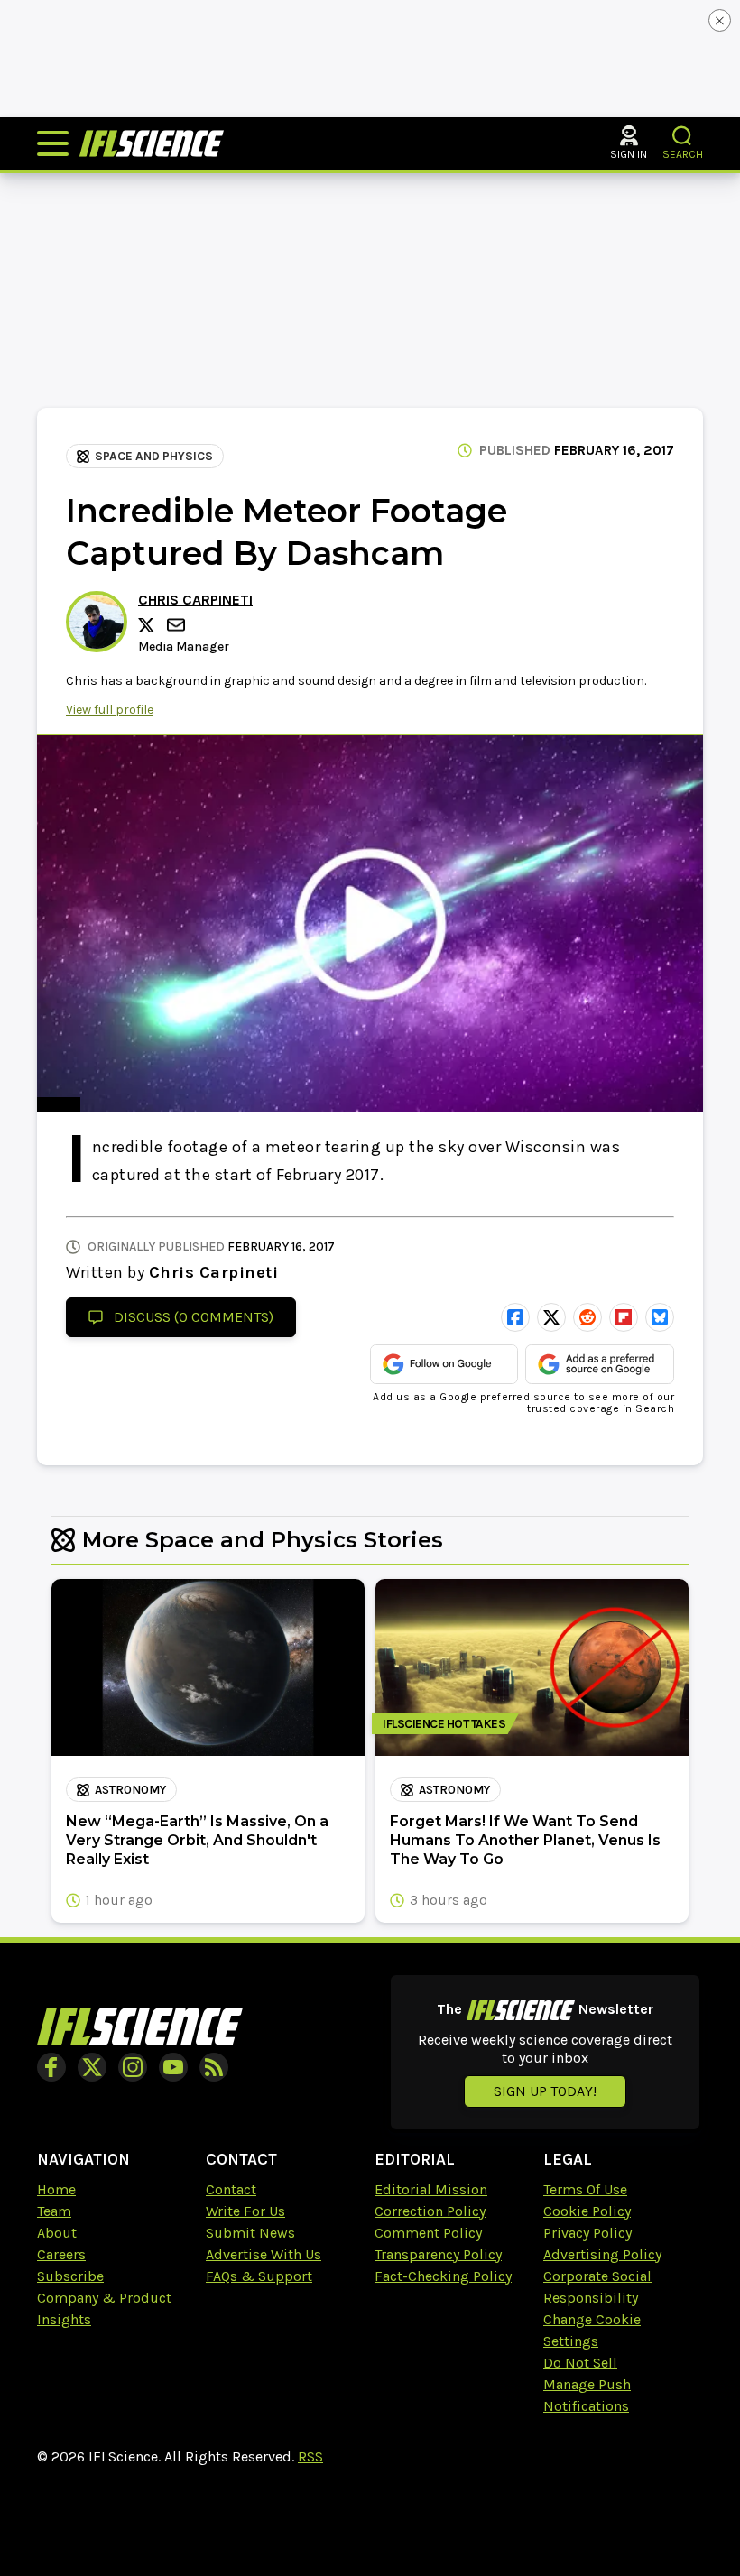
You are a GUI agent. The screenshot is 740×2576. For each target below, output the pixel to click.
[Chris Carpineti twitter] (149, 625)
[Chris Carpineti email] (178, 625)
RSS (310, 2456)
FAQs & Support (259, 2276)
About (57, 2233)
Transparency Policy (438, 2254)
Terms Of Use (585, 2189)
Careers (61, 2254)
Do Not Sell (580, 2363)
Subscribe (70, 2276)
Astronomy (130, 1790)
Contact (231, 2189)
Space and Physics (154, 456)
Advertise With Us (264, 2254)
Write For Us (245, 2211)
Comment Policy (428, 2233)
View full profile (110, 710)
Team (54, 2211)
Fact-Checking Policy (443, 2276)
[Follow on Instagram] (133, 2067)
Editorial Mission (431, 2189)
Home (56, 2189)
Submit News (250, 2233)
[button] (683, 136)
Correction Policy (430, 2211)
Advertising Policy (602, 2254)
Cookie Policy (587, 2211)
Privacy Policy (587, 2233)
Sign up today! (545, 2091)
